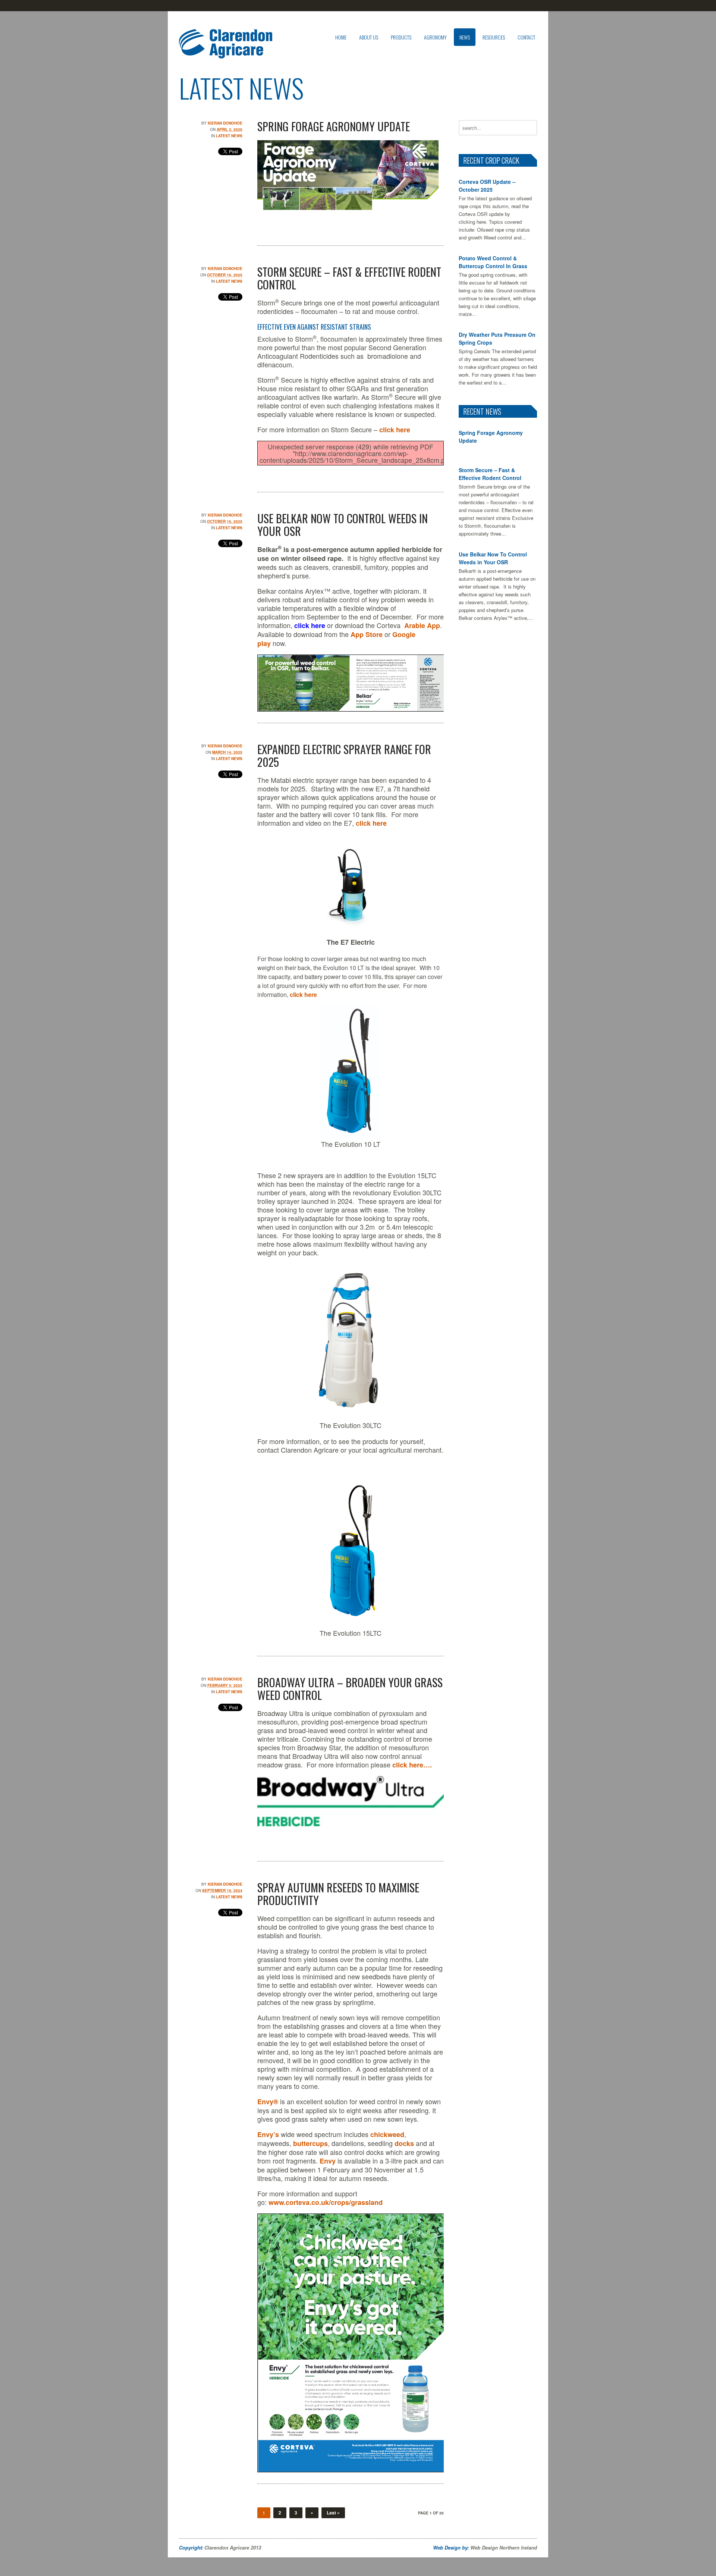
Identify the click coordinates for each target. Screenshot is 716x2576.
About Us (369, 37)
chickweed (387, 2134)
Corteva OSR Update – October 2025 (487, 186)
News (465, 37)
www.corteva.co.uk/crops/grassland (326, 2202)
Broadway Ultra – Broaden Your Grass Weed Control (350, 1689)
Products (401, 37)
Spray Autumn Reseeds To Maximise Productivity (338, 1894)
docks (404, 2143)
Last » (333, 2513)
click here (395, 430)
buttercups (310, 2143)
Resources (494, 37)
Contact (526, 37)
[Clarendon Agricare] (226, 52)
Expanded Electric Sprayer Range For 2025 (344, 755)
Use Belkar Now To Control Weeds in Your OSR (343, 525)
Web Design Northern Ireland (504, 2547)
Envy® (268, 2102)
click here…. (412, 1765)
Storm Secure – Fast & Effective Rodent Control (349, 278)
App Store (367, 634)
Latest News (229, 136)
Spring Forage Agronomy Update (334, 126)
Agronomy (435, 37)
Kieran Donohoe (225, 123)
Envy (328, 2161)
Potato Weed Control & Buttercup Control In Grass (493, 262)
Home (341, 37)
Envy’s (268, 2134)
